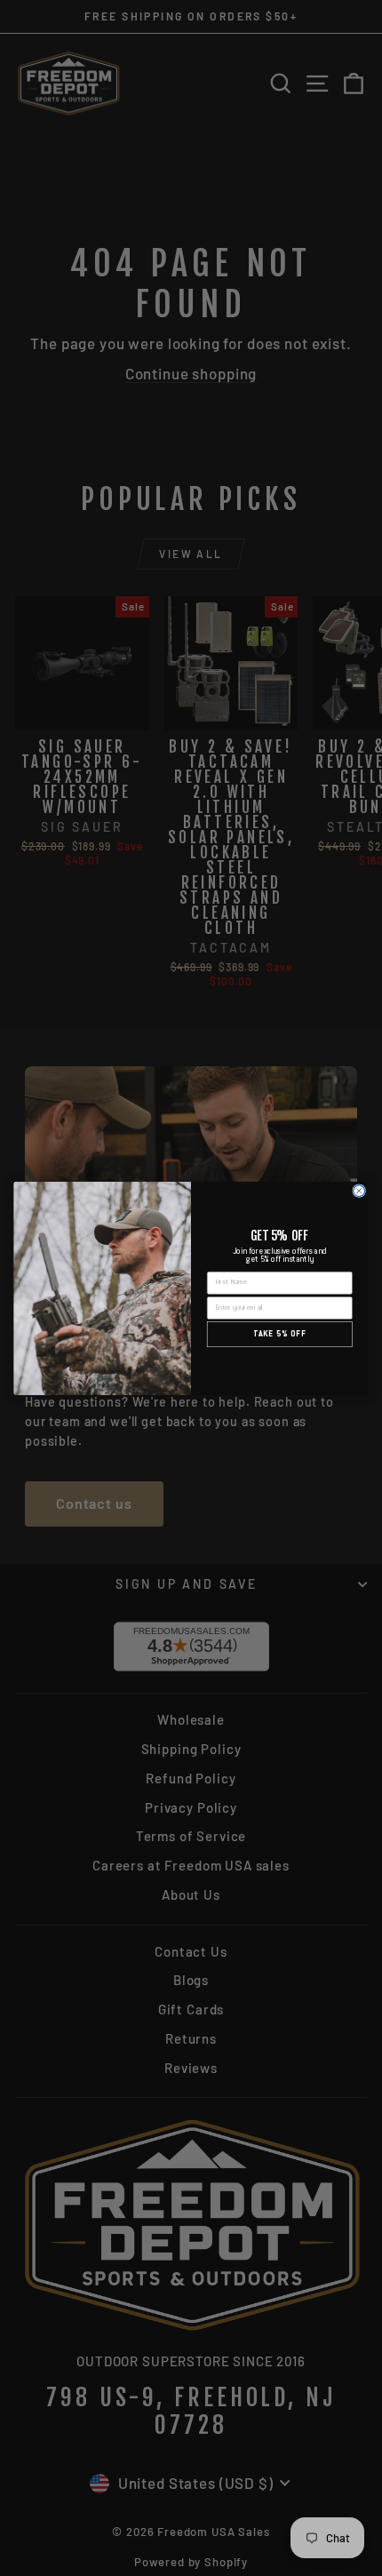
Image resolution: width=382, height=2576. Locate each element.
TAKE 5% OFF (279, 1334)
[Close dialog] (359, 1190)
